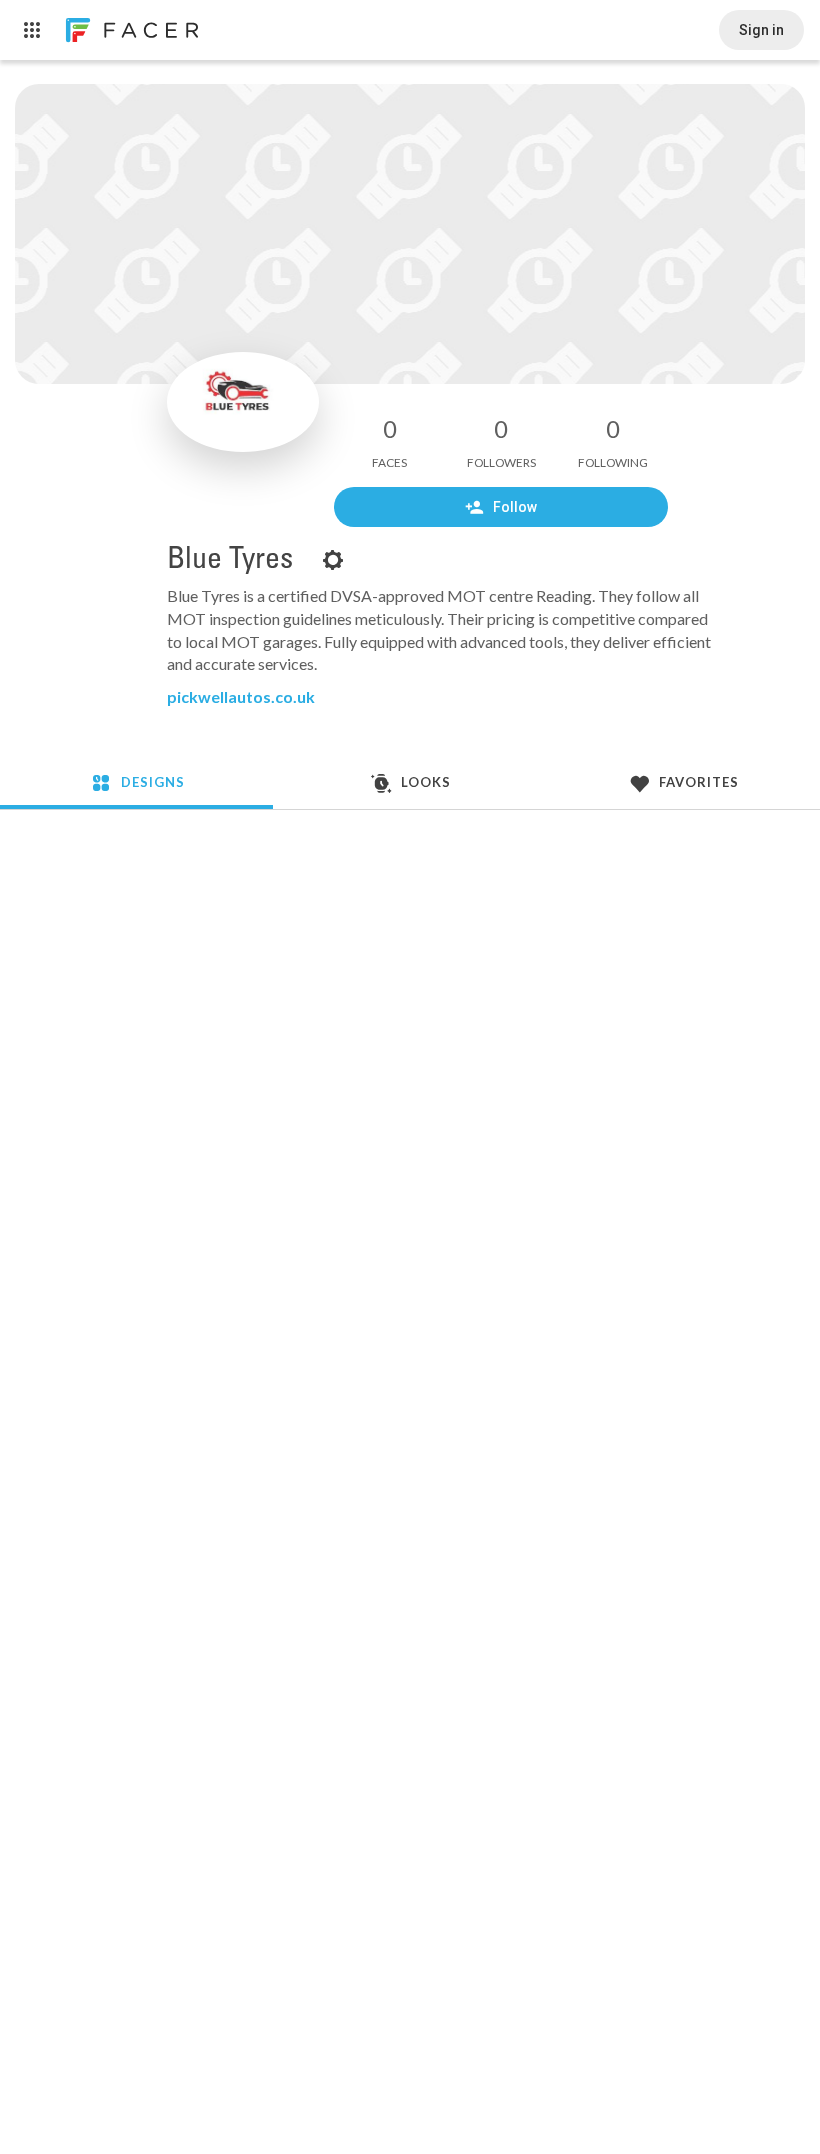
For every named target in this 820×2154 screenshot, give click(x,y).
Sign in (761, 30)
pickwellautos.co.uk (241, 696)
